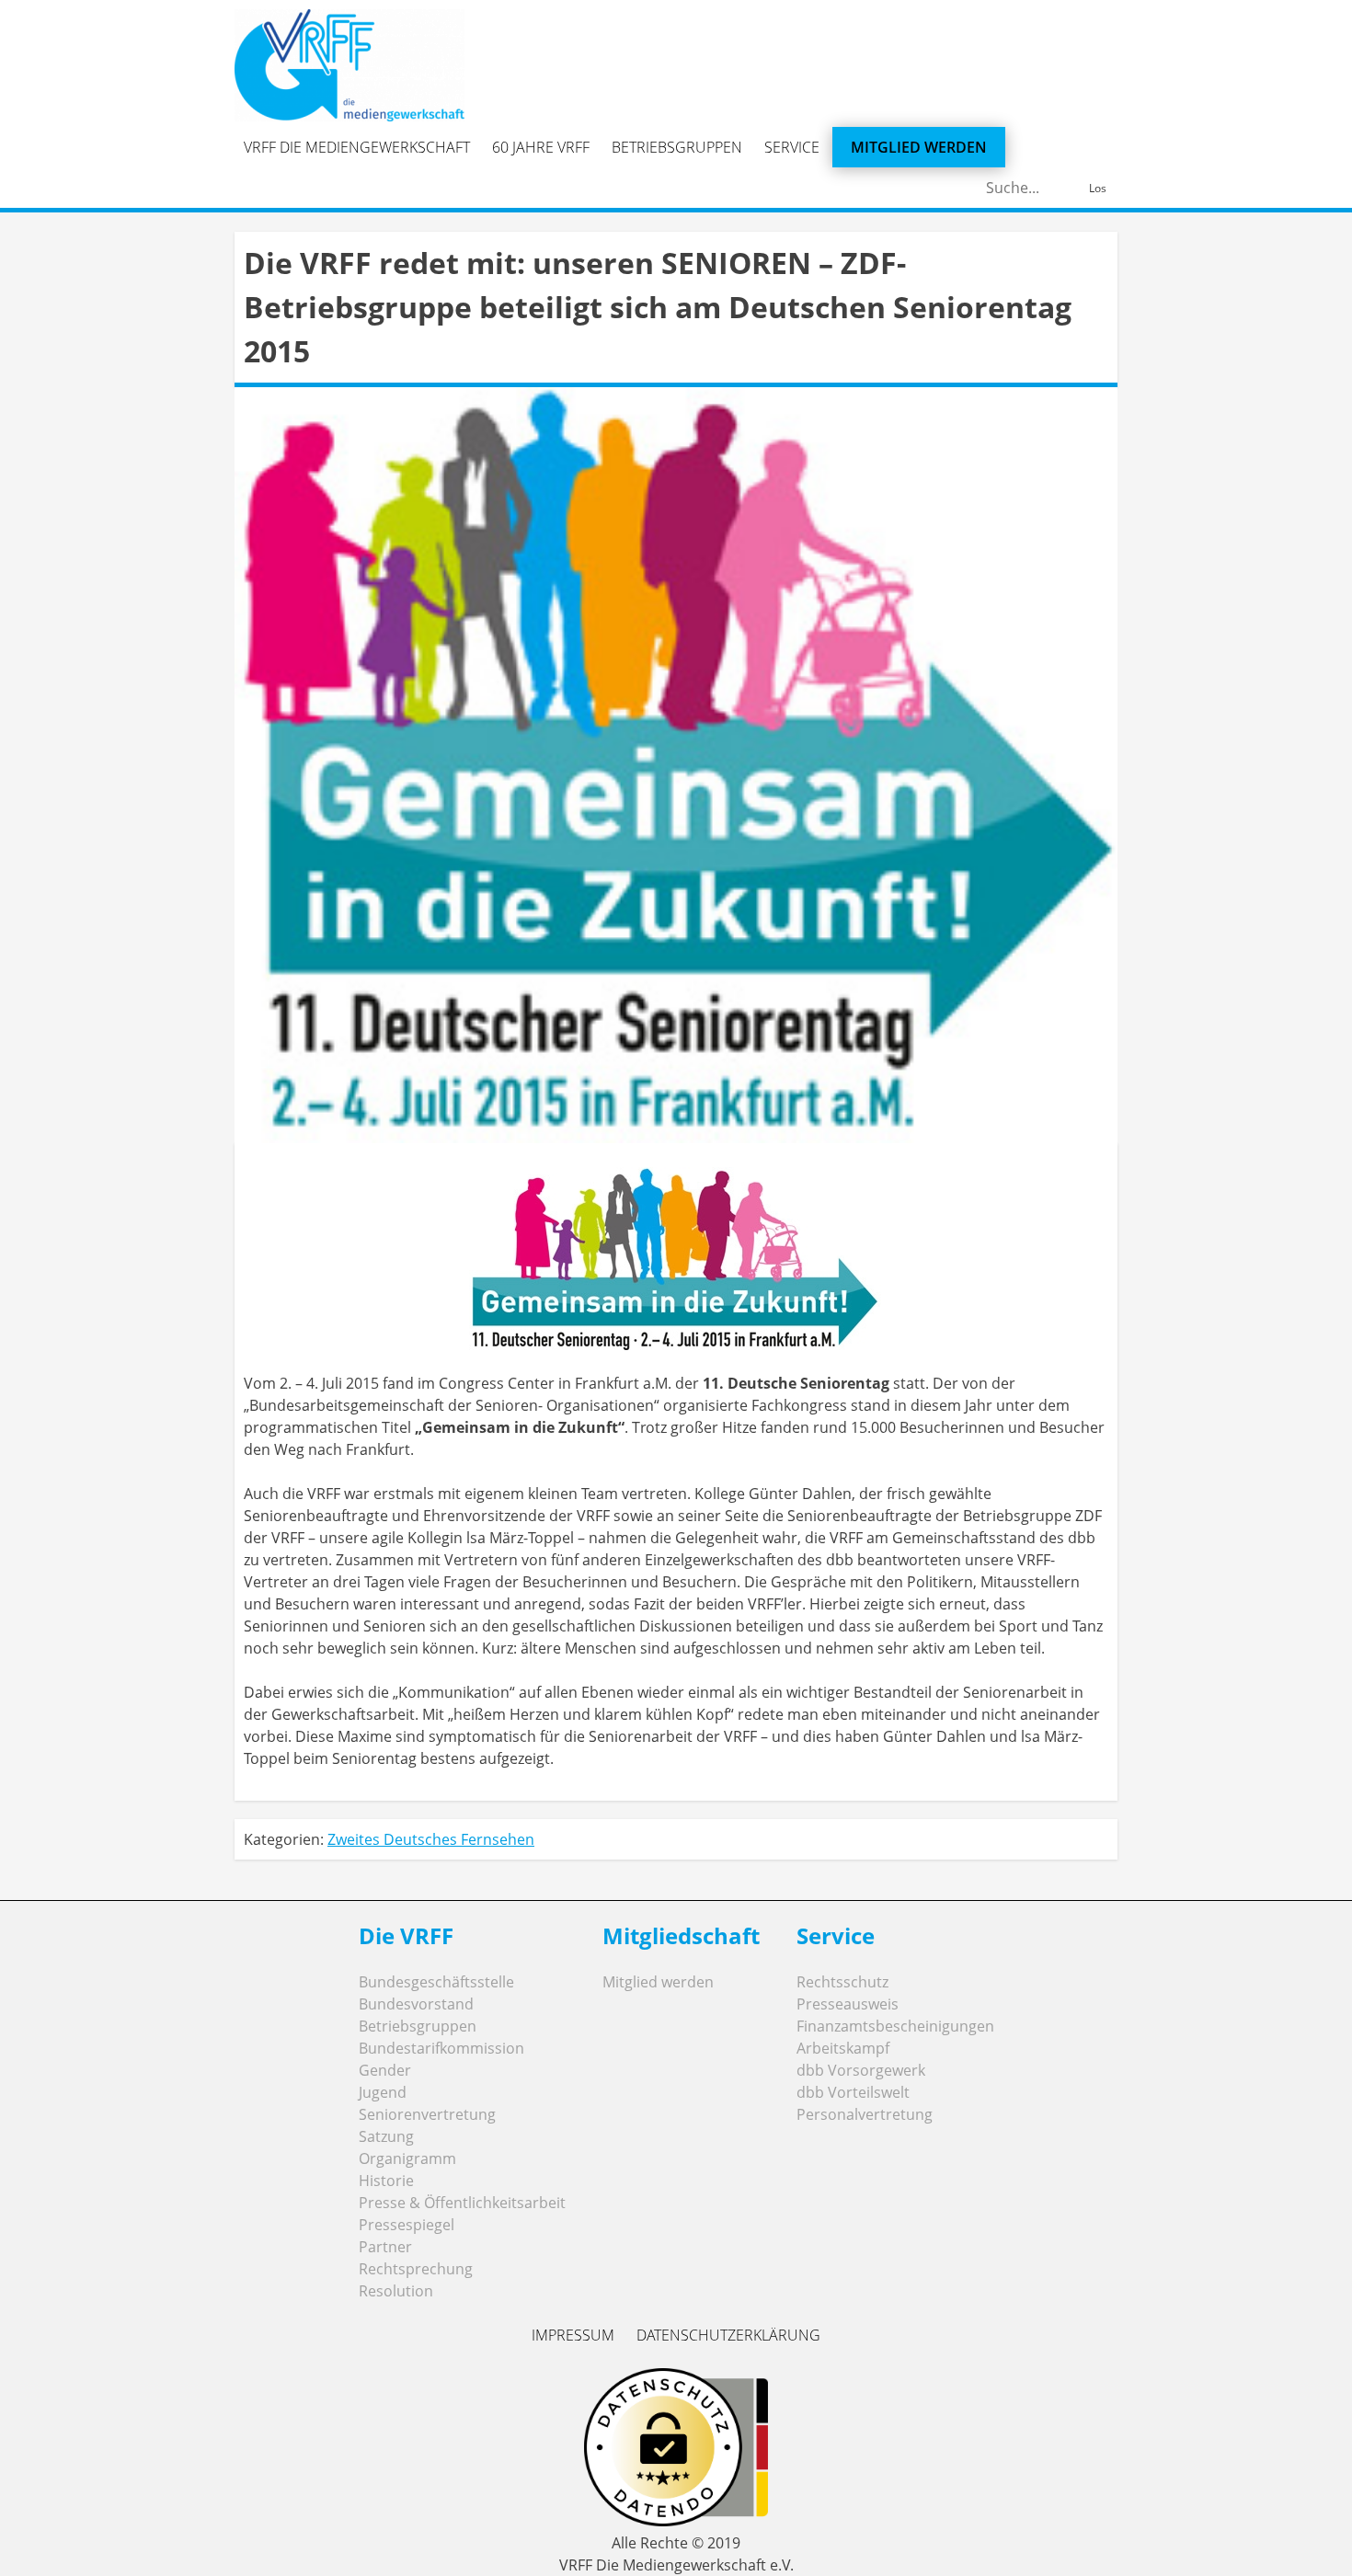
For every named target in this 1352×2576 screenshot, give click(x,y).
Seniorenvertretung (427, 2114)
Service (792, 147)
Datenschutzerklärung (728, 2335)
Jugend (383, 2092)
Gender (385, 2070)
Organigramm (407, 2158)
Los (1098, 188)
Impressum (573, 2335)
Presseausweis (848, 2004)
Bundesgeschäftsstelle (436, 1982)
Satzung (386, 2136)
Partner (385, 2247)
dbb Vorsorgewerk (861, 2070)
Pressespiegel (407, 2225)
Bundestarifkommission (441, 2048)
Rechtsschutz (842, 1982)
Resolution (396, 2291)
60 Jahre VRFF (541, 147)
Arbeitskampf (843, 2048)
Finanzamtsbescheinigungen (895, 2026)
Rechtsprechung (416, 2269)
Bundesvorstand (416, 2004)
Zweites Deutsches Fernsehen (431, 1839)
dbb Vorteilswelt (853, 2092)
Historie (386, 2181)
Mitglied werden (919, 147)
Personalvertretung (865, 2114)
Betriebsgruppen (677, 147)
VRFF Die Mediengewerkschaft (357, 147)
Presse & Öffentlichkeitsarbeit (462, 2203)
